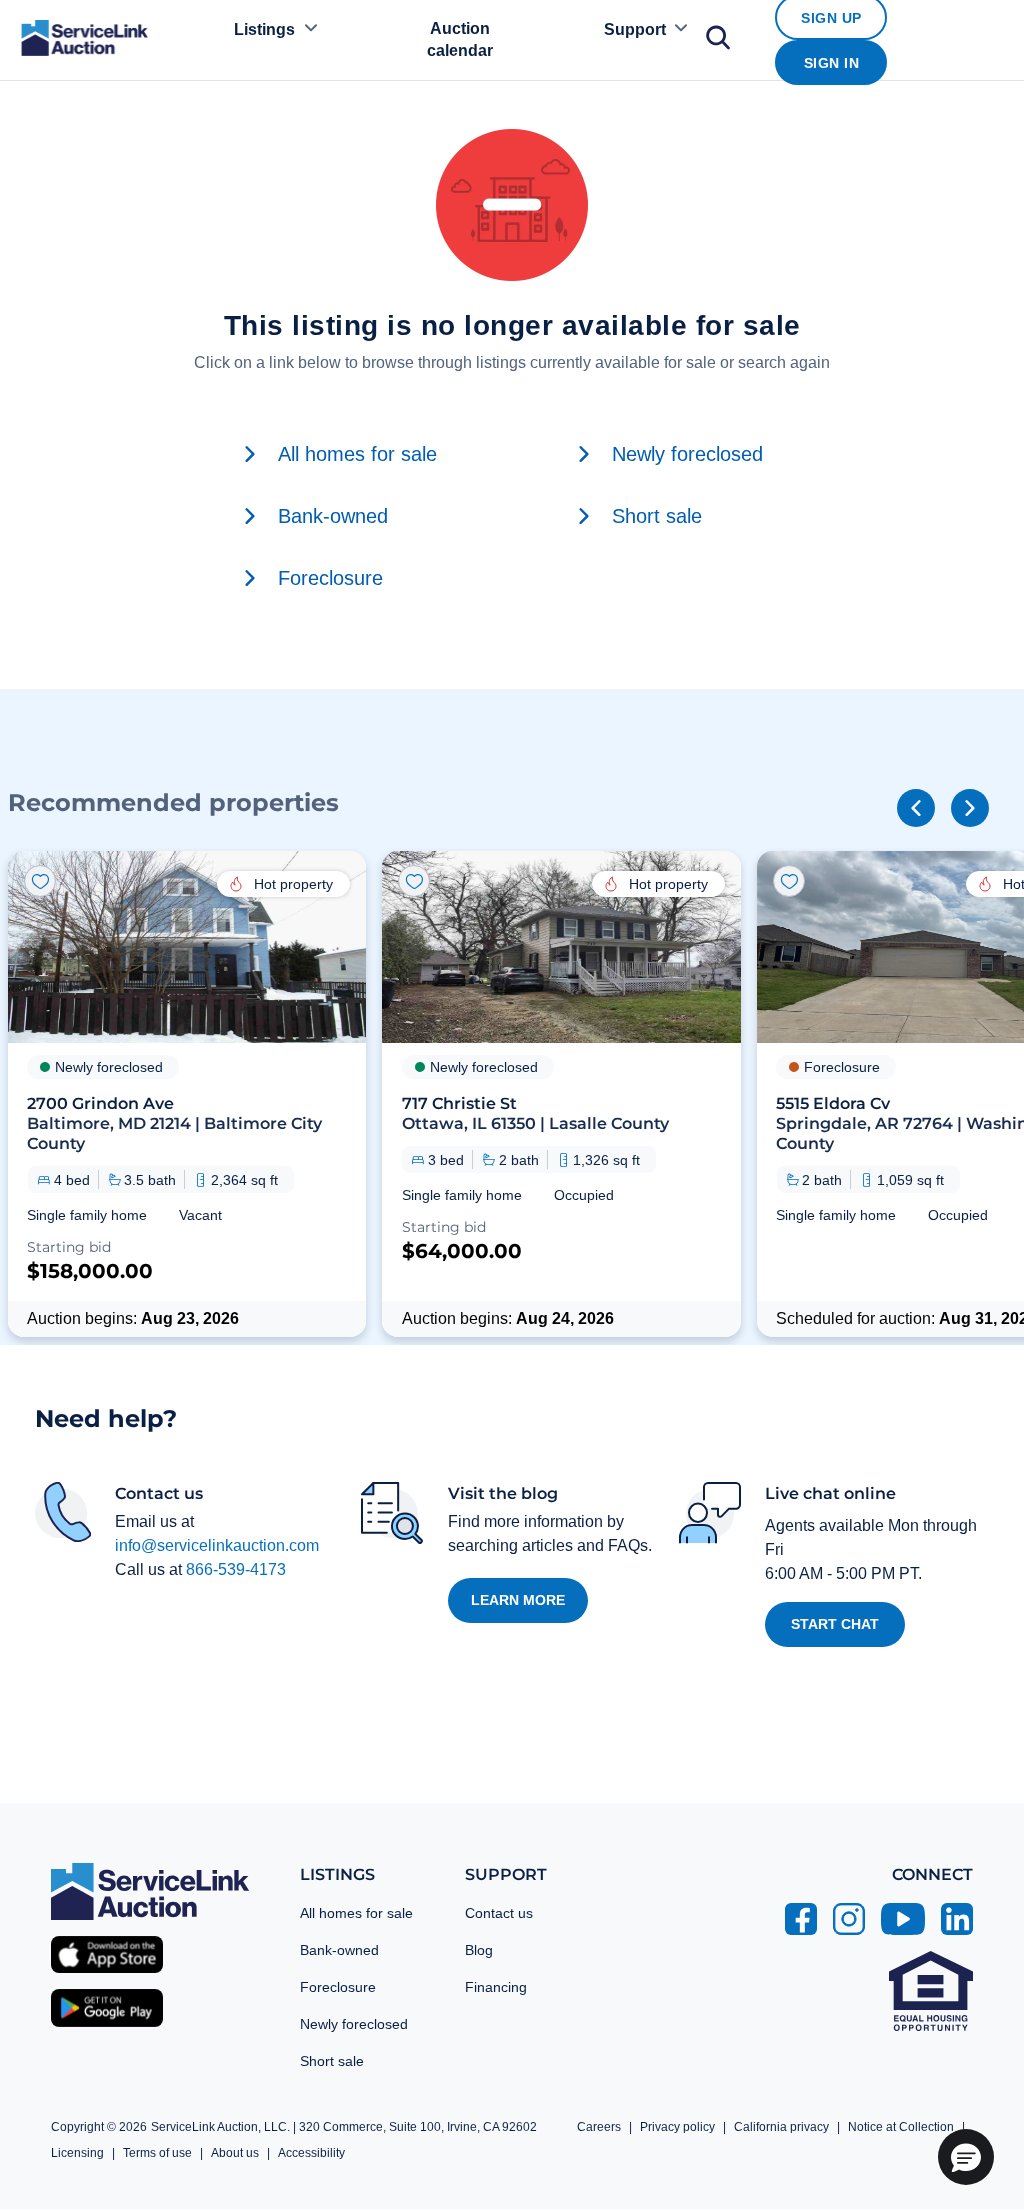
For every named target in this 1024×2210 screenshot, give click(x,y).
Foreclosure (338, 1987)
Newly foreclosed (354, 2024)
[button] (187, 1094)
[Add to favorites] (40, 881)
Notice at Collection (901, 2127)
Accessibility (311, 2153)
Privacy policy (677, 2127)
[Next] (970, 808)
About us (235, 2153)
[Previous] (916, 808)
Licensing (77, 2153)
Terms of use (157, 2153)
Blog (479, 1950)
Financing (496, 1987)
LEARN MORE (518, 1600)
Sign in (832, 63)
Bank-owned (339, 1950)
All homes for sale (356, 1913)
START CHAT (835, 1624)
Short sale (332, 2061)
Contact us (499, 1913)
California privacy (781, 2127)
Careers (599, 2127)
